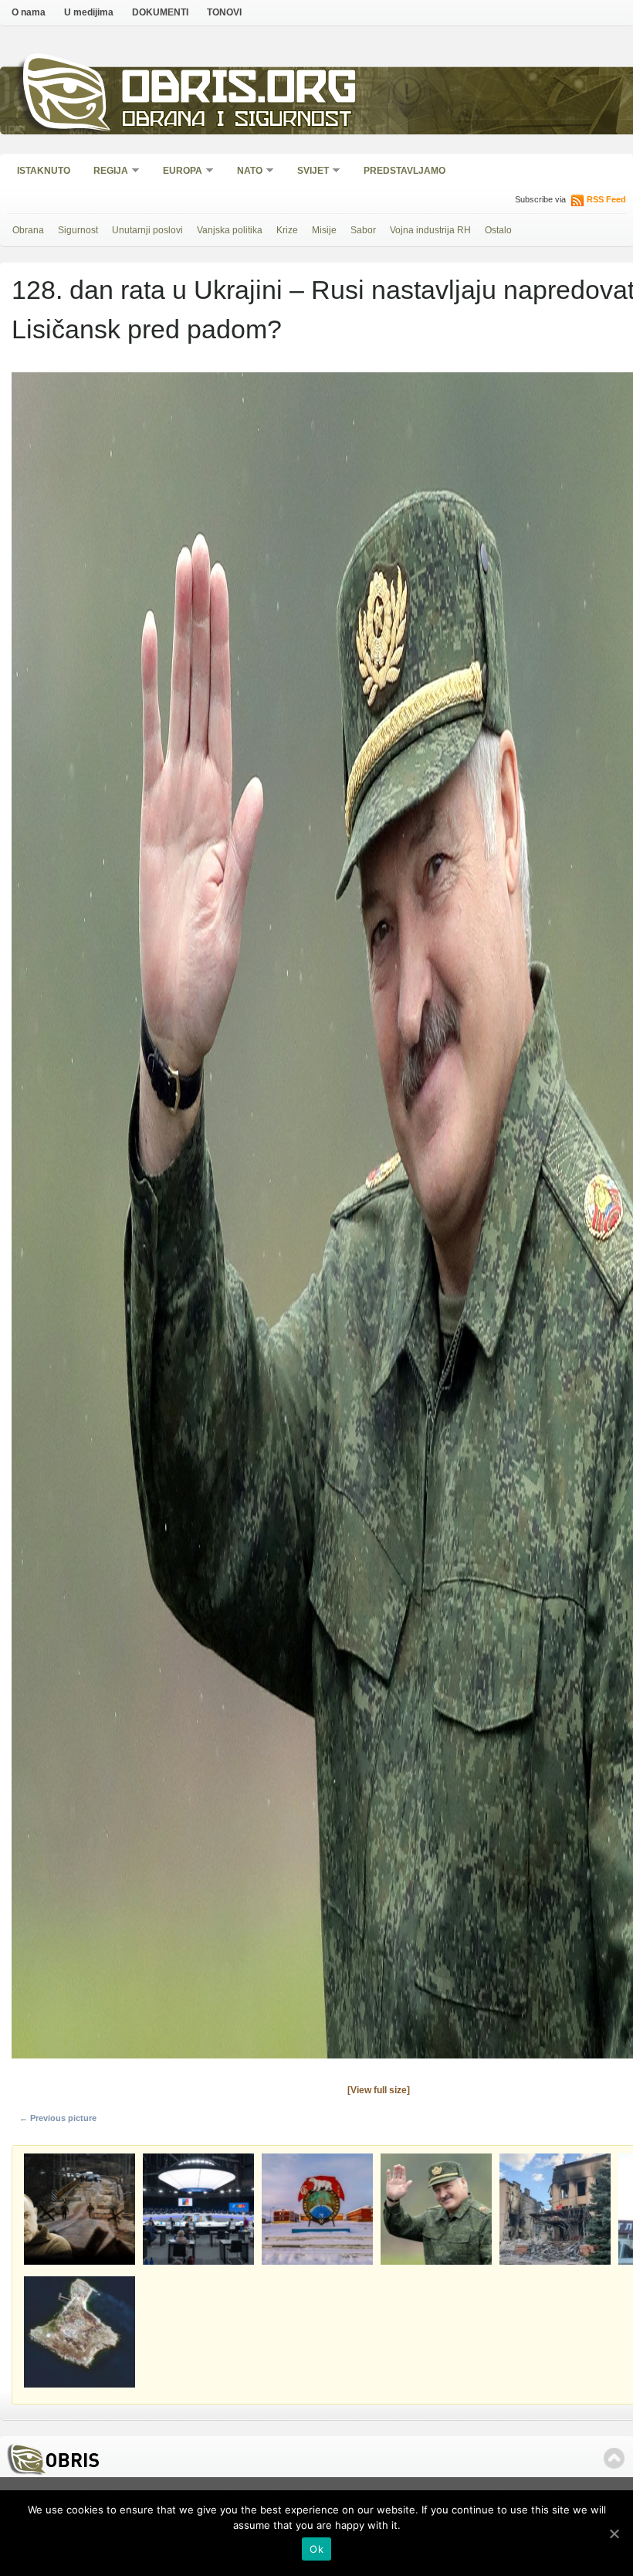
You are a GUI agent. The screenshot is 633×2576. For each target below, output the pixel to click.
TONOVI (224, 12)
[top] (614, 2458)
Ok (316, 2549)
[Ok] (614, 2534)
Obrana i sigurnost (237, 121)
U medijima (89, 12)
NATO (245, 172)
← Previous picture (58, 2118)
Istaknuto (44, 171)
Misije (324, 230)
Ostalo (498, 230)
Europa (178, 172)
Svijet (308, 172)
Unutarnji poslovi (147, 230)
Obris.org (240, 91)
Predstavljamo (405, 171)
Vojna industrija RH (430, 230)
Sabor (363, 230)
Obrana (28, 230)
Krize (287, 230)
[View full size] (379, 2090)
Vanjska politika (230, 230)
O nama (29, 12)
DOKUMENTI (160, 12)
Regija (106, 172)
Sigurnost (78, 230)
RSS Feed (606, 199)
